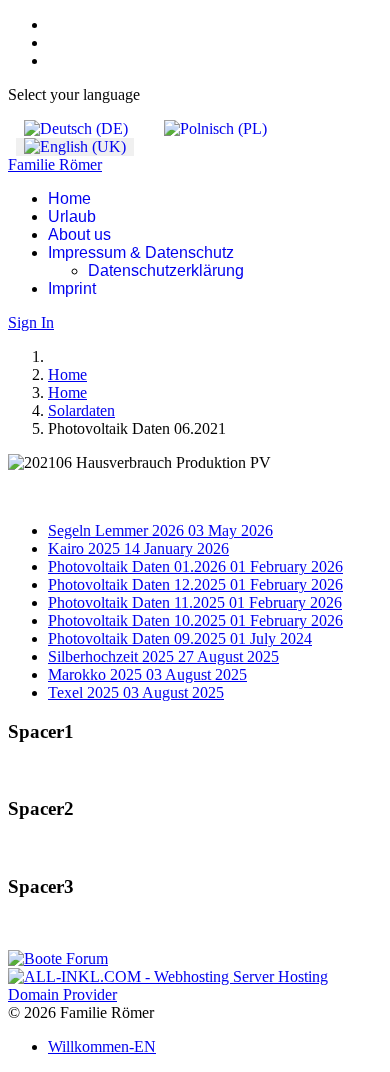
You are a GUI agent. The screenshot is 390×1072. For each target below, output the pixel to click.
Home (69, 198)
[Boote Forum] (58, 958)
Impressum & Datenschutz (141, 252)
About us (79, 234)
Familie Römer (55, 164)
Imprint (72, 288)
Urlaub (72, 216)
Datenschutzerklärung (166, 270)
